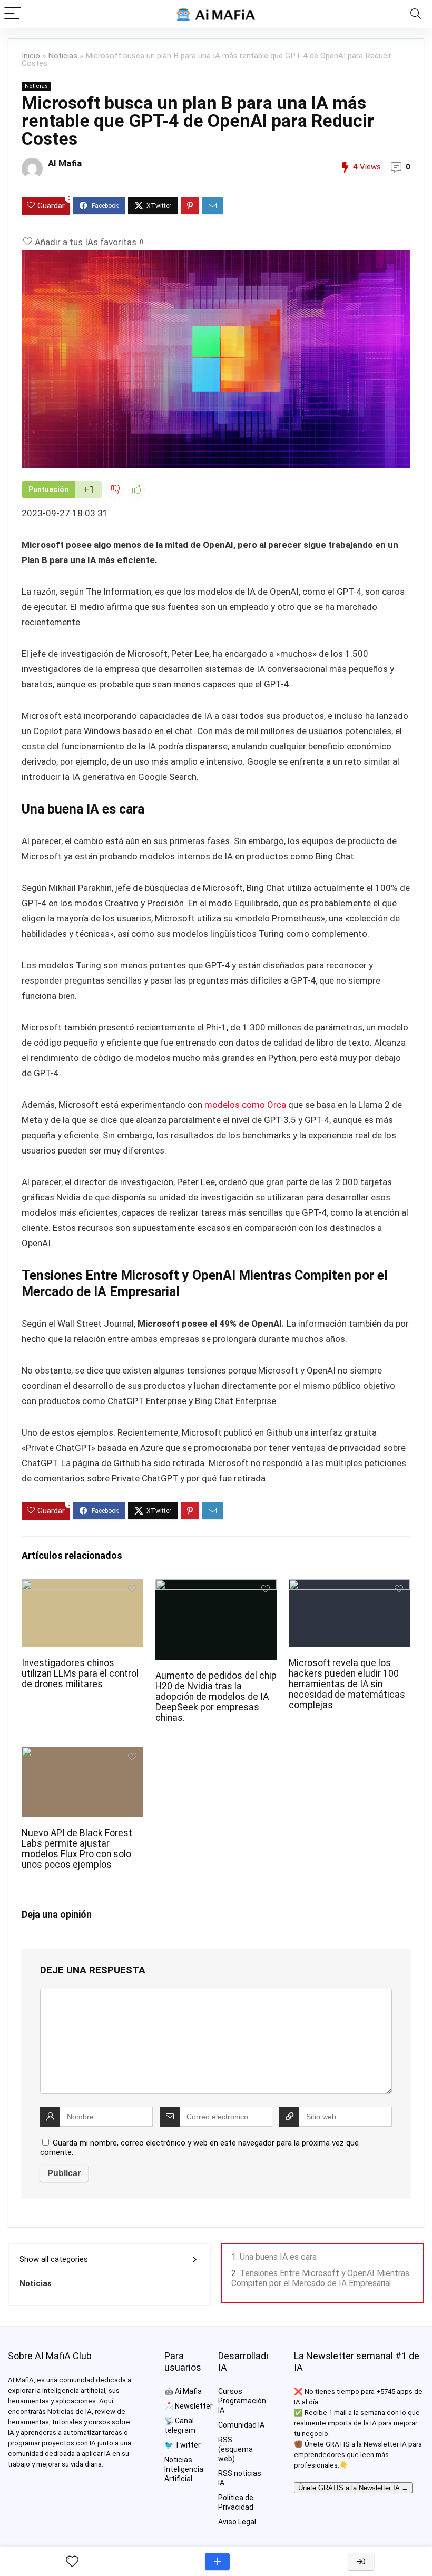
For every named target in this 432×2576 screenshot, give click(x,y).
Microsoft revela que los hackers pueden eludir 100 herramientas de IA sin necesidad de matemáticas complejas (347, 1684)
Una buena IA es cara (278, 2257)
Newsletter (194, 2406)
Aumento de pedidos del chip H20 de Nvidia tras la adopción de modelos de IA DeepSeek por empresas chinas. (216, 1697)
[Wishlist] (72, 2562)
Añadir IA (217, 2562)
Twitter (188, 2445)
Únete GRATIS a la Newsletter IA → (353, 2488)
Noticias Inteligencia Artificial (184, 2469)
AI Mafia (65, 163)
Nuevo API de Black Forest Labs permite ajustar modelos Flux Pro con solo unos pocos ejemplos (77, 1849)
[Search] (416, 14)
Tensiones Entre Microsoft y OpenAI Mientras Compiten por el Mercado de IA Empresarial (320, 2278)
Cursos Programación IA (242, 2401)
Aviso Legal (237, 2522)
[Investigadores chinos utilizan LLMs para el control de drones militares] (82, 1586)
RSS (225, 2440)
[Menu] (13, 14)
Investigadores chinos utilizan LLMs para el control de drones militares (80, 1673)
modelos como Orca (245, 1105)
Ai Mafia (188, 2391)
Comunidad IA (241, 2425)
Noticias (63, 56)
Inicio (31, 56)
